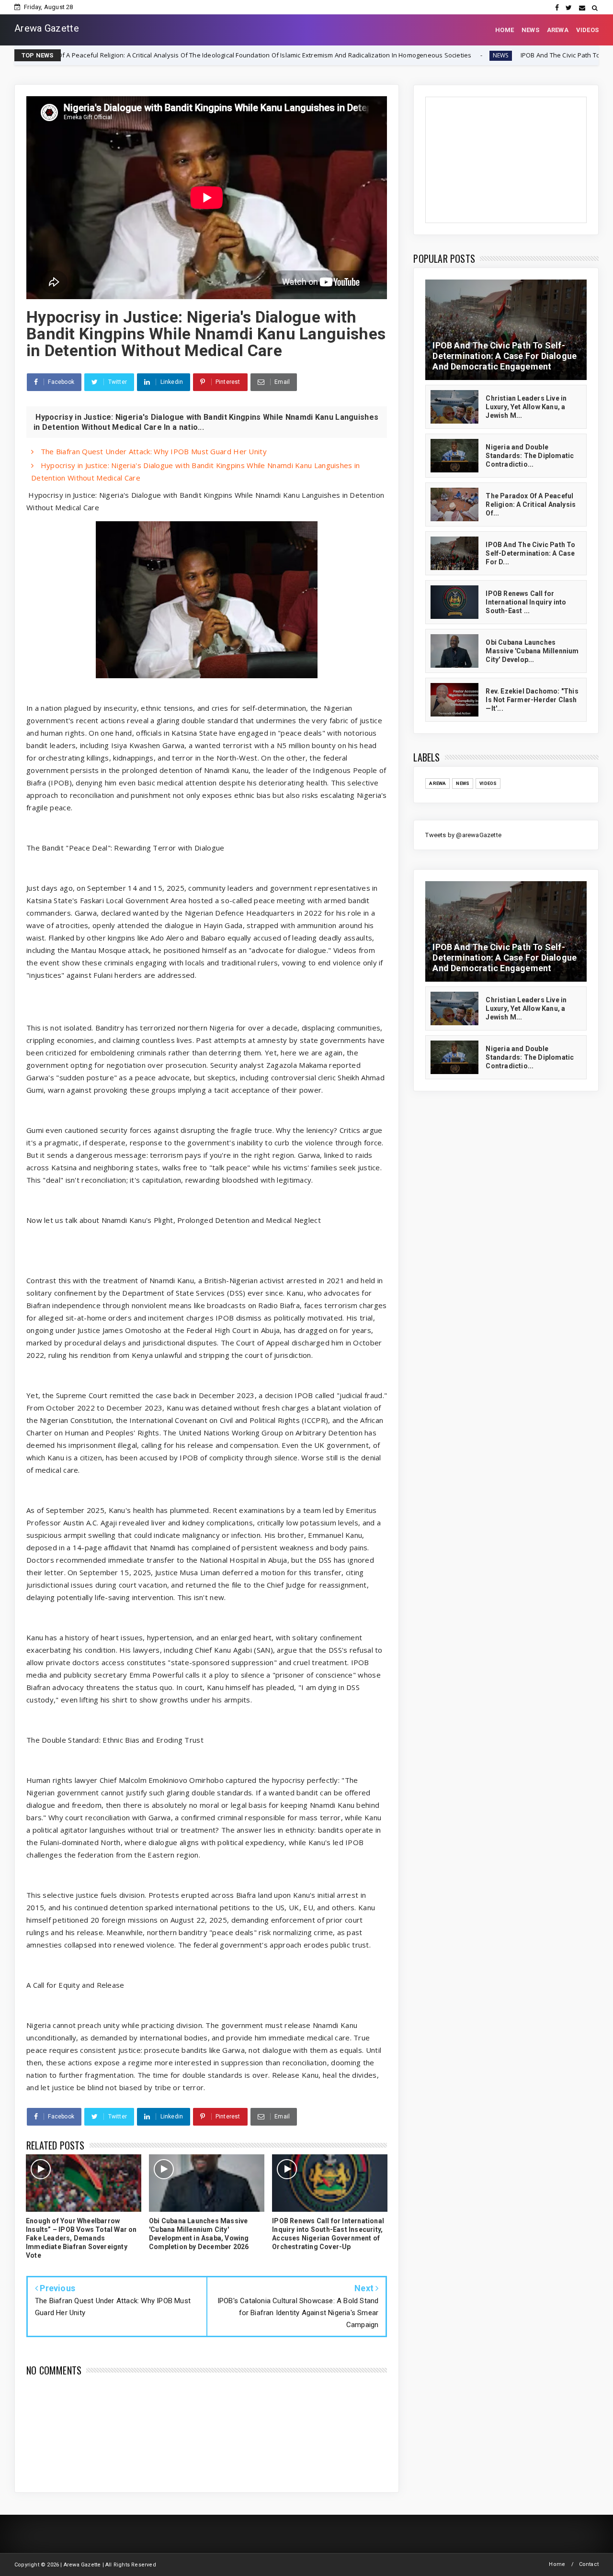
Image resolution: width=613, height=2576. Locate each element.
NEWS (530, 30)
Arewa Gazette (47, 28)
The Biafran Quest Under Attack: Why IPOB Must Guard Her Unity (153, 451)
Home (557, 2564)
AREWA (558, 30)
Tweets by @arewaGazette (463, 835)
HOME (505, 30)
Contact (589, 2564)
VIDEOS (587, 30)
